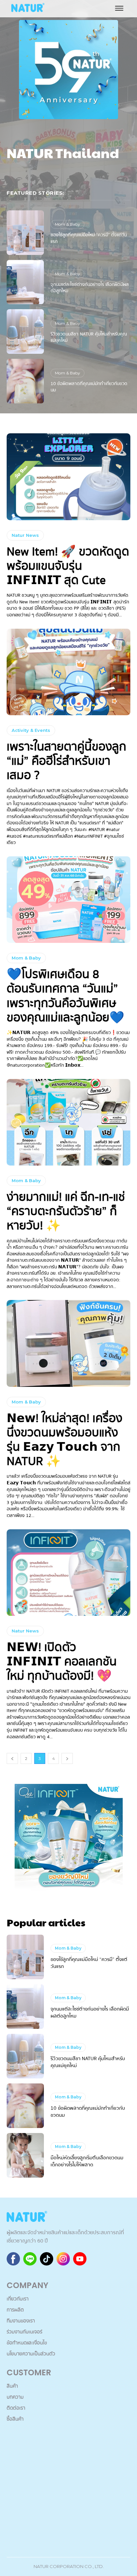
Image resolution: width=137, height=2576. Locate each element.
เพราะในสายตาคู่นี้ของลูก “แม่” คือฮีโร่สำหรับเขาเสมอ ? (67, 761)
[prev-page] (12, 1758)
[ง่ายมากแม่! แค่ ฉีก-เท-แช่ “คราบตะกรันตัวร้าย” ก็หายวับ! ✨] (68, 1122)
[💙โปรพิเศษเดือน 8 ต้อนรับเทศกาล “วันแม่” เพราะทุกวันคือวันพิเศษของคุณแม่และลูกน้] (68, 900)
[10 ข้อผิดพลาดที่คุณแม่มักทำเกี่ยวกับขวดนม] (25, 381)
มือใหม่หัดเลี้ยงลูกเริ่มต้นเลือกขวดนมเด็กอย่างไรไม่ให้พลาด (87, 2161)
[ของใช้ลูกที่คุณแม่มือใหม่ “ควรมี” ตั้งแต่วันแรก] (25, 233)
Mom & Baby (68, 224)
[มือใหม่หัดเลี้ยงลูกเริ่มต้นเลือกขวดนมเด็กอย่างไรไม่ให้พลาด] (25, 2155)
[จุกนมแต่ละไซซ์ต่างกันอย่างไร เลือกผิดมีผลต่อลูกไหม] (25, 282)
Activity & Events (31, 730)
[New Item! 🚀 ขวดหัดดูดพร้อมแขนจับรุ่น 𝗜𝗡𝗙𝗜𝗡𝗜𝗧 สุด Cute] (68, 477)
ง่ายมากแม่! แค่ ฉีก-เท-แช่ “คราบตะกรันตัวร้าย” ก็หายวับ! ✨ (66, 1211)
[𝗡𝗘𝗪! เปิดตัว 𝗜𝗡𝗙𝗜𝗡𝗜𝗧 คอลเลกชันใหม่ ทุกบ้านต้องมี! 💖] (68, 1573)
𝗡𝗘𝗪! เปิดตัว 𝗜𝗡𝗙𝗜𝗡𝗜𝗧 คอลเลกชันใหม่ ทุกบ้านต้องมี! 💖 (62, 1662)
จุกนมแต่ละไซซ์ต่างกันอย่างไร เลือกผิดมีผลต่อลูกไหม (90, 288)
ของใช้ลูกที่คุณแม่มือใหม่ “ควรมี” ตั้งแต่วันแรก (89, 238)
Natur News (25, 535)
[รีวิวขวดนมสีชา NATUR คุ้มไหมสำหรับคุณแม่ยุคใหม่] (25, 331)
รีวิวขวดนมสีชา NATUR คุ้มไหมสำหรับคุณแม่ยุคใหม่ (89, 337)
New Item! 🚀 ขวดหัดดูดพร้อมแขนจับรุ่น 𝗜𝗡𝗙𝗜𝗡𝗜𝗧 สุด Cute (68, 566)
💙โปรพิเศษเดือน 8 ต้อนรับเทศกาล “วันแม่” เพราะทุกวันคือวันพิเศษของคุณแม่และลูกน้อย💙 (66, 996)
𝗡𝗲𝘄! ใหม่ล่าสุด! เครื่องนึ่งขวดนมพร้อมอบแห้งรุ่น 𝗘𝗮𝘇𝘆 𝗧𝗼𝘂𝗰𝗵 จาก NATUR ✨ (65, 1440)
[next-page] (67, 1758)
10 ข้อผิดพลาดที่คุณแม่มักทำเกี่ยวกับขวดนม (89, 387)
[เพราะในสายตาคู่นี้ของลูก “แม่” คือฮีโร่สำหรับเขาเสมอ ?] (68, 672)
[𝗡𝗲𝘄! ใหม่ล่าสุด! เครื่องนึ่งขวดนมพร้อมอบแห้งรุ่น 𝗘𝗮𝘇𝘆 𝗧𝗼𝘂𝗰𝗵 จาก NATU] (68, 1343)
